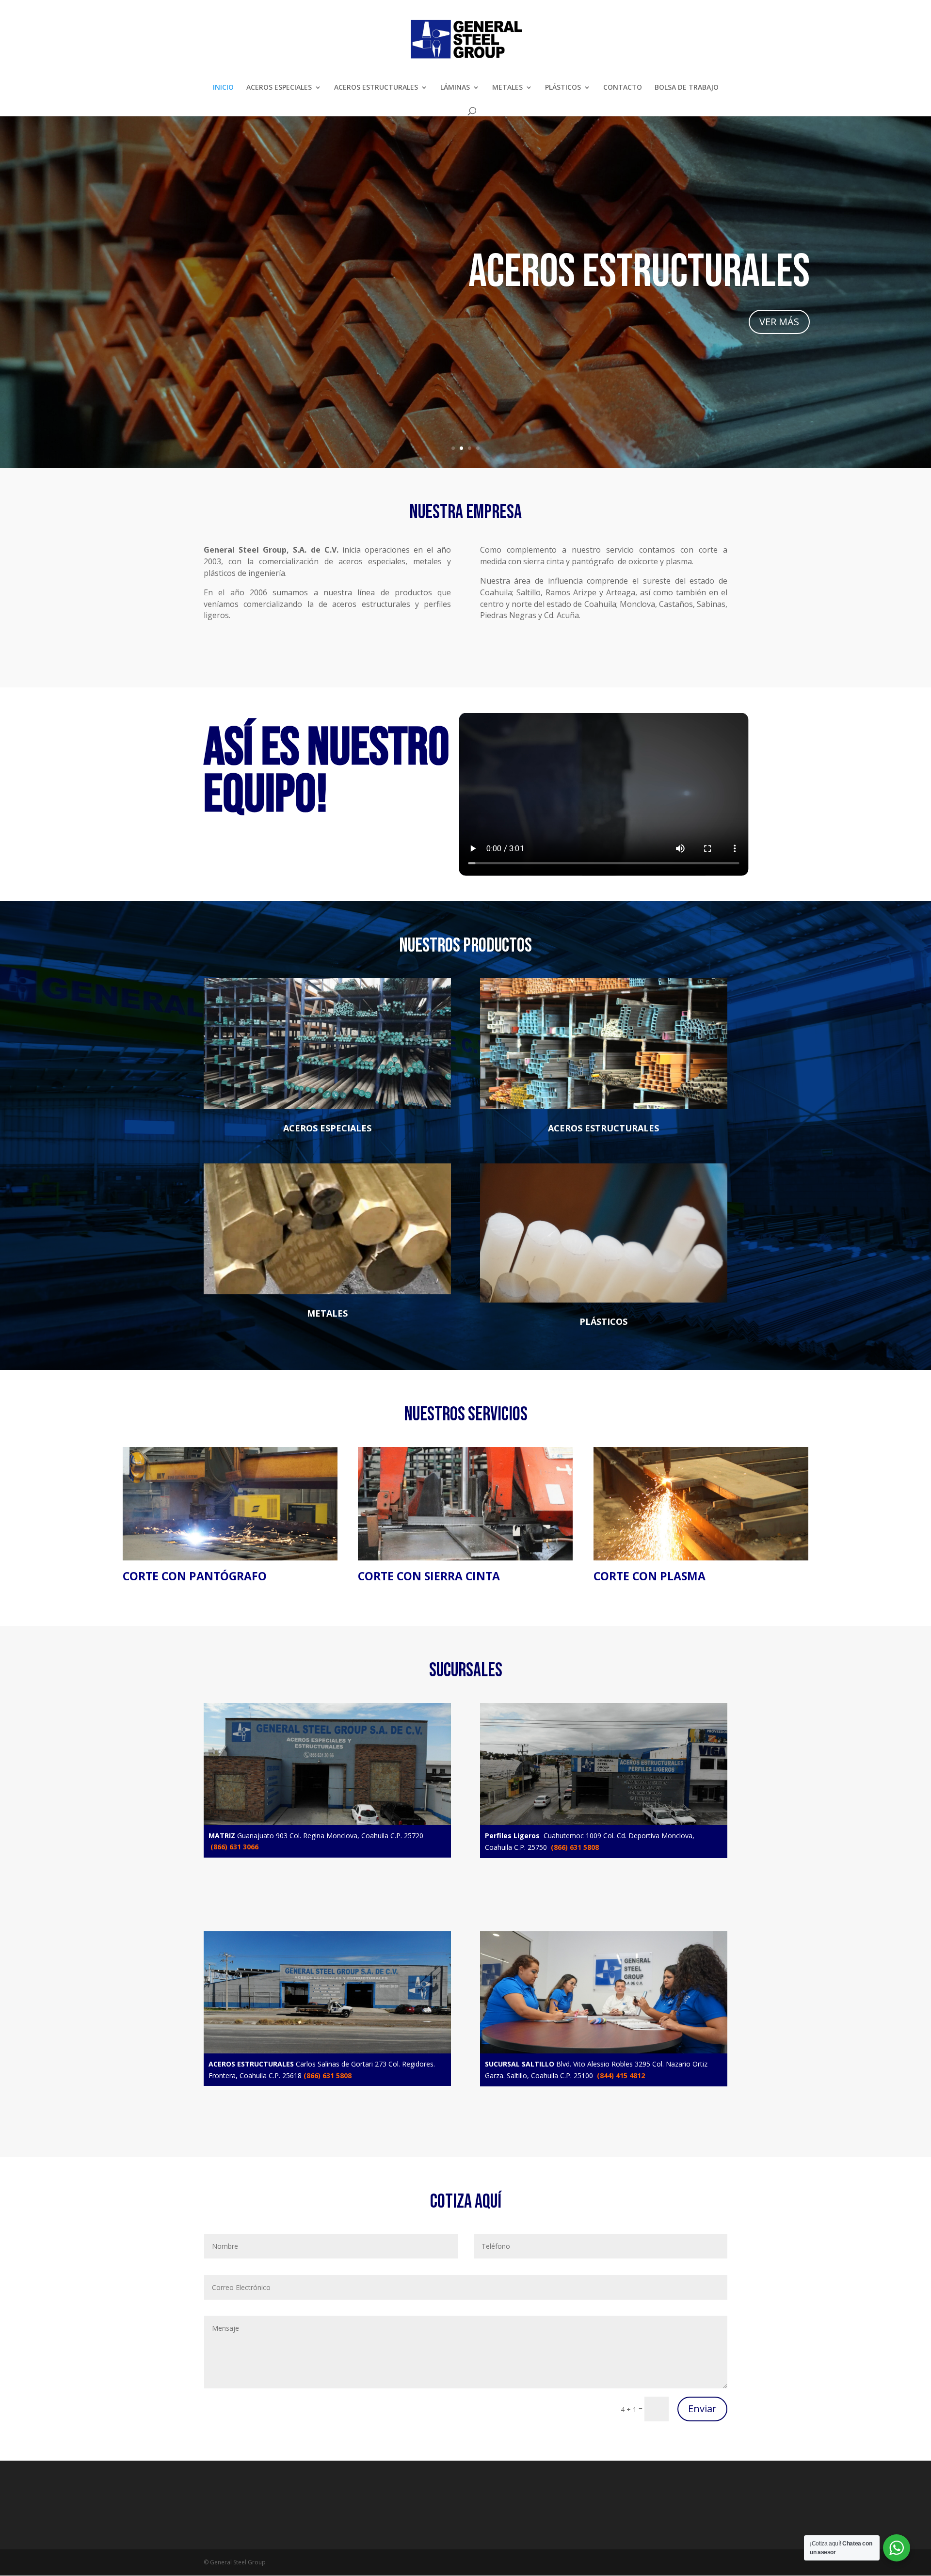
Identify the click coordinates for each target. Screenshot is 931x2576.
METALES (507, 88)
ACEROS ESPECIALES (279, 88)
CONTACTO (623, 88)
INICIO (223, 88)
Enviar (702, 2409)
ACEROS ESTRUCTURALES (376, 88)
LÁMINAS (455, 88)
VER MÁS (779, 322)
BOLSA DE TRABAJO (687, 88)
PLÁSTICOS (563, 88)
